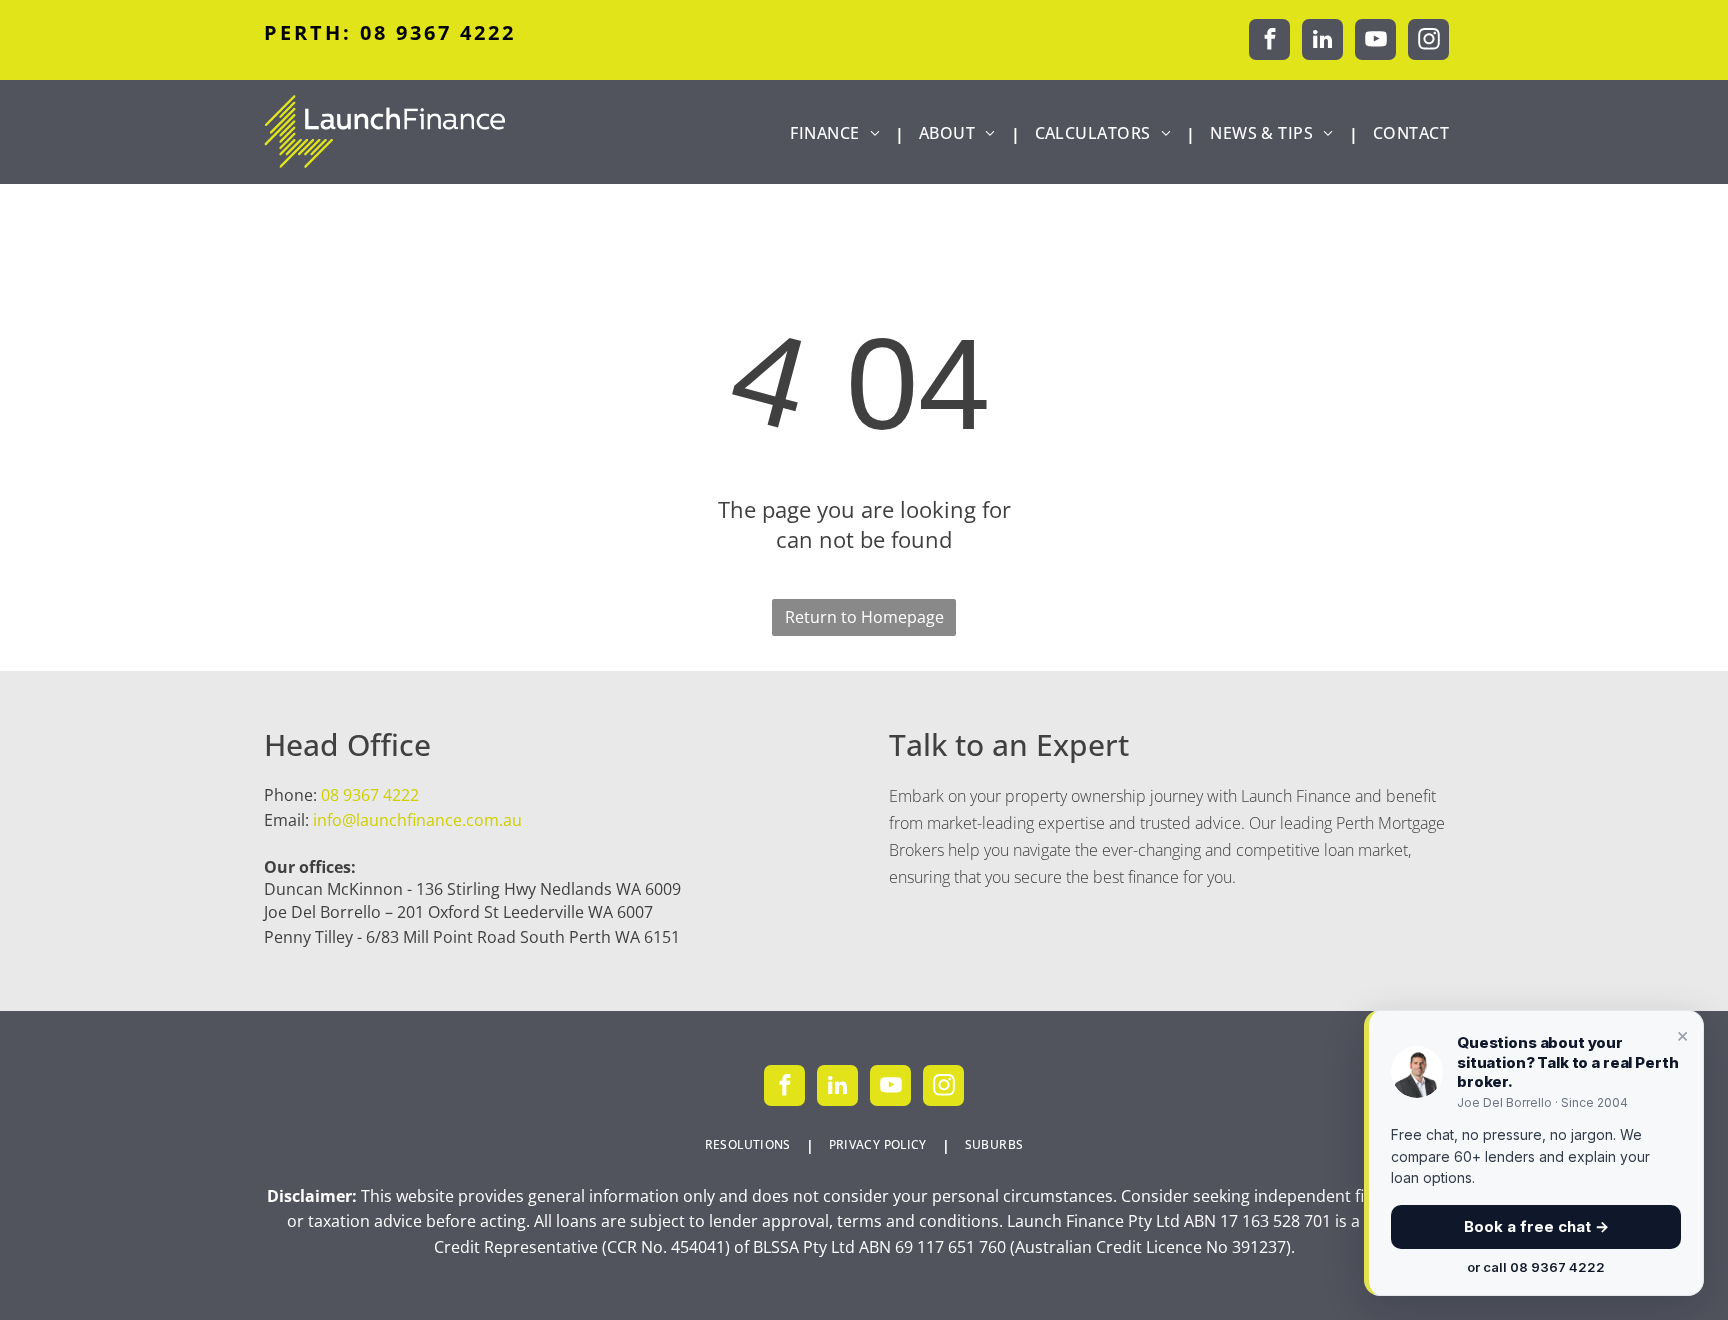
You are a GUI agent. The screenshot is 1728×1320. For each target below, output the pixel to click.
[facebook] (1269, 42)
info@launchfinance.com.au (417, 820)
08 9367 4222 (370, 795)
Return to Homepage (864, 617)
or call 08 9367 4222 (1536, 1267)
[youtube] (1375, 42)
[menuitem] (839, 133)
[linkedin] (1322, 42)
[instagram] (1428, 42)
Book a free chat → (1536, 1226)
